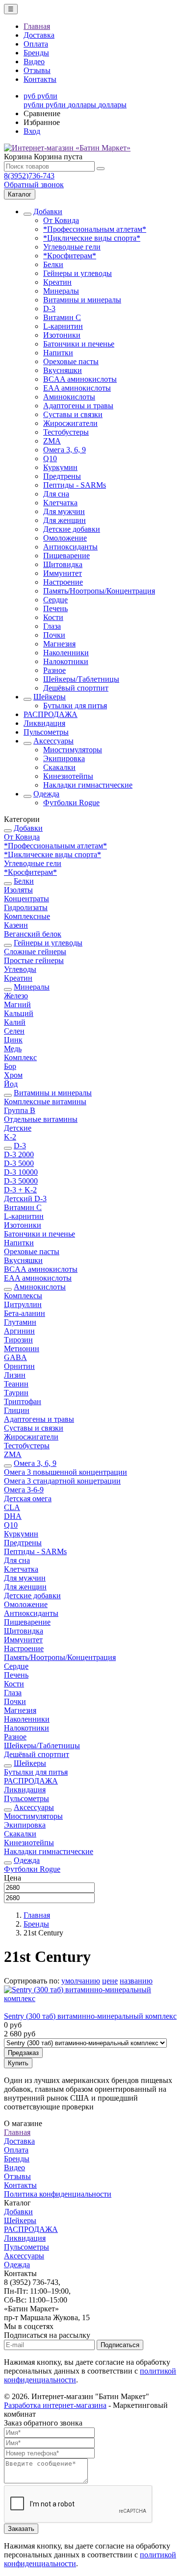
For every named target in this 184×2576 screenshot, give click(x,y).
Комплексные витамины (45, 1102)
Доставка (39, 35)
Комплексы (23, 1296)
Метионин (22, 1349)
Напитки (58, 353)
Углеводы (20, 969)
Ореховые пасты (71, 361)
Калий (15, 1022)
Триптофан (23, 1401)
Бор (10, 1066)
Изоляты (18, 890)
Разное (54, 670)
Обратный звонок (34, 185)
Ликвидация (44, 723)
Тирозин (18, 1340)
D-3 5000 (19, 1163)
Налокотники (66, 661)
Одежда (46, 794)
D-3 (49, 309)
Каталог (20, 194)
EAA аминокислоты (77, 388)
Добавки (48, 211)
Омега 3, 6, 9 (65, 450)
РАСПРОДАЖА (51, 714)
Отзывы (37, 70)
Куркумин (60, 467)
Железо (16, 996)
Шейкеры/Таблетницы (81, 679)
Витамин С (62, 317)
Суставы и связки (73, 414)
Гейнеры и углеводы (78, 273)
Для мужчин (64, 511)
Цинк (13, 1040)
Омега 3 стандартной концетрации (62, 1481)
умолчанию (81, 1981)
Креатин (57, 282)
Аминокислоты (69, 397)
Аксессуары (53, 741)
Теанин (16, 1384)
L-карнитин (63, 326)
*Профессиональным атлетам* (95, 229)
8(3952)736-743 (29, 176)
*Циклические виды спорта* (92, 238)
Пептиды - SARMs (75, 485)
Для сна (56, 494)
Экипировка (64, 758)
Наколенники (66, 653)
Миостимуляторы (73, 750)
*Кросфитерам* (70, 256)
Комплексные (27, 916)
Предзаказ (23, 2053)
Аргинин (19, 1331)
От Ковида (61, 220)
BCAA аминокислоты (80, 379)
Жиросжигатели (70, 423)
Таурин (16, 1393)
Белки (53, 264)
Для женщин (65, 520)
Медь (13, 1049)
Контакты (40, 79)
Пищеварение (66, 556)
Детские (18, 1128)
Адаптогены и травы (78, 406)
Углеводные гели (72, 247)
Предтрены (62, 476)
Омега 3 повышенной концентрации (66, 1472)
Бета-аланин (25, 1313)
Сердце (55, 600)
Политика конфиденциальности (58, 2194)
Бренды (36, 53)
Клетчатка (60, 503)
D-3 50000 (21, 1181)
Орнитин (19, 1366)
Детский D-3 (25, 1199)
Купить (18, 2063)
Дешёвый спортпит (76, 688)
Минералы (61, 291)
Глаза (52, 626)
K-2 (10, 1137)
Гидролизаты (26, 907)
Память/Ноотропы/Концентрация (99, 591)
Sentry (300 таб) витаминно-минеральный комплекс (90, 2016)
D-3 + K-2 (20, 1190)
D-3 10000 (21, 1172)
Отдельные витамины (41, 1119)
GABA (15, 1357)
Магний (17, 1004)
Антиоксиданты (70, 547)
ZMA (52, 441)
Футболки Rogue (71, 803)
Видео (34, 62)
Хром (13, 1075)
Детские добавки (72, 529)
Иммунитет (63, 573)
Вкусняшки (63, 370)
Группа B (20, 1110)
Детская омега (28, 1499)
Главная (37, 26)
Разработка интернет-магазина (55, 2405)
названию (136, 1981)
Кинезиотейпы (68, 776)
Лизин (15, 1375)
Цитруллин (23, 1304)
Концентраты (26, 899)
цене (110, 1981)
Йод (11, 1084)
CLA (12, 1507)
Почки (54, 635)
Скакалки (59, 767)
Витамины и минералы (82, 300)
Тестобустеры (66, 432)
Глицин (17, 1410)
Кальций (19, 1013)
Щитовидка (63, 564)
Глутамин (20, 1322)
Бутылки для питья (75, 706)
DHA (13, 1516)
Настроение (63, 582)
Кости (53, 617)
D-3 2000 (19, 1154)
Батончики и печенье (79, 344)
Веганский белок (33, 934)
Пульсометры (46, 732)
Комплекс (20, 1057)
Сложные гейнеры (35, 952)
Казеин (16, 925)
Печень (55, 608)
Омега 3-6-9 (24, 1490)
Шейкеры (50, 697)
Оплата (36, 44)
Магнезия (59, 644)
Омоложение (65, 538)
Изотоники (62, 335)
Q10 (50, 458)
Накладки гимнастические (88, 785)
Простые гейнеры (34, 960)
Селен (14, 1031)
